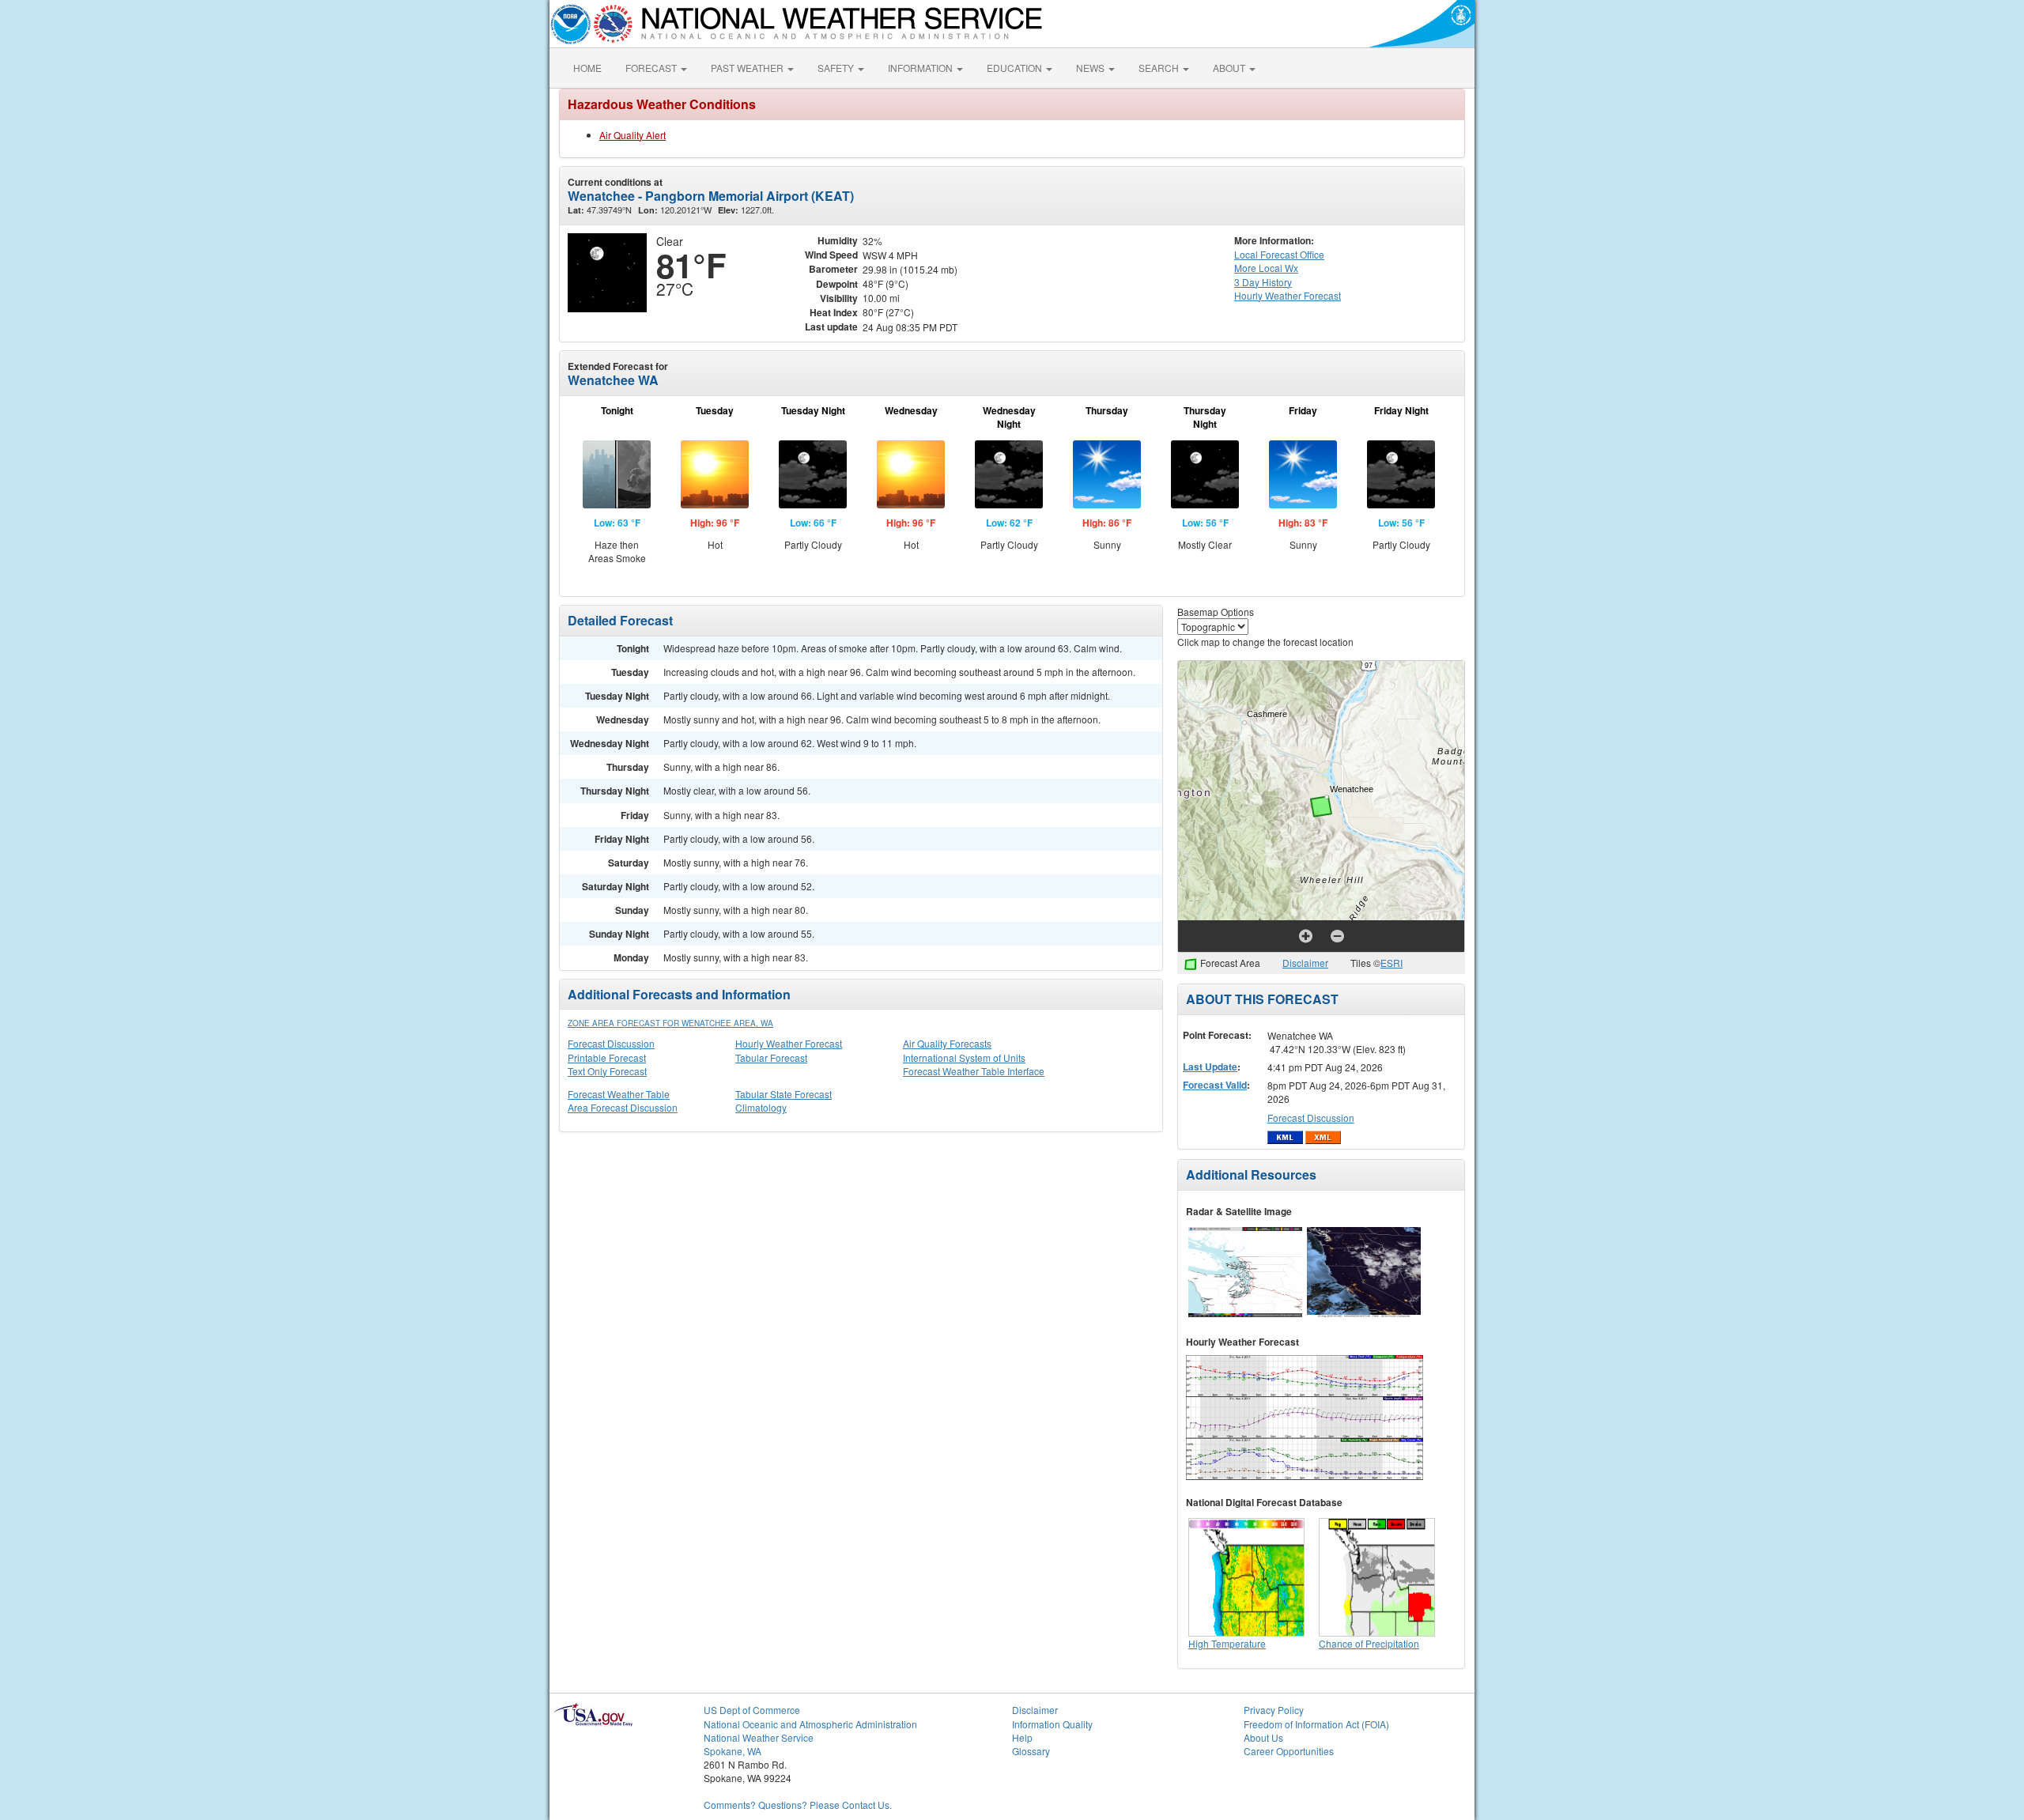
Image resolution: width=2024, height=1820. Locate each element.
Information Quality (1052, 1724)
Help (1022, 1737)
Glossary (1031, 1751)
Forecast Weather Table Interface (974, 1071)
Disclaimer (1305, 963)
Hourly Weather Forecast (789, 1043)
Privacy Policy (1274, 1710)
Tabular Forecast (771, 1057)
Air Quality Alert (632, 135)
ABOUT (1230, 68)
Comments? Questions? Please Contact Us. (798, 1805)
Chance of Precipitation (1369, 1643)
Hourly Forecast (1288, 295)
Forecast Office (1279, 254)
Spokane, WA (733, 1751)
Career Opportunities (1289, 1751)
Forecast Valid (1215, 1085)
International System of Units (964, 1057)
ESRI (1391, 963)
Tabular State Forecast (784, 1094)
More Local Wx (1266, 268)
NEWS (1091, 68)
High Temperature (1227, 1643)
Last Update (1210, 1067)
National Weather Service (759, 1737)
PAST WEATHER (748, 68)
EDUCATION (1016, 68)
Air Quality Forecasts (947, 1043)
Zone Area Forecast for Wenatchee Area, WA (670, 1023)
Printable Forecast (607, 1057)
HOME (587, 68)
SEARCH (1160, 68)
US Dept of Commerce (752, 1710)
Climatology (761, 1107)
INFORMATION (921, 68)
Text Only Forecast (607, 1071)
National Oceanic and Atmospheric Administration (810, 1724)
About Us (1263, 1737)
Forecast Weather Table (619, 1094)
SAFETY (837, 68)
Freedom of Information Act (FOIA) (1316, 1724)
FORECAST (652, 68)
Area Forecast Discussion (623, 1107)
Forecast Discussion (611, 1043)
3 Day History (1263, 282)
